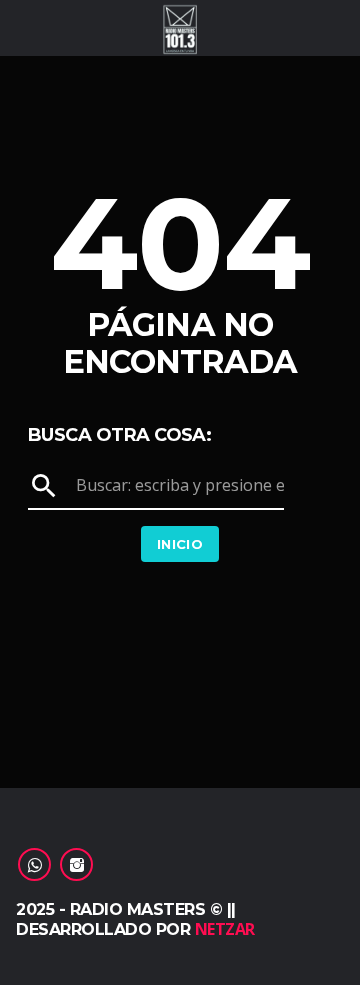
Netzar (225, 929)
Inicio (180, 544)
